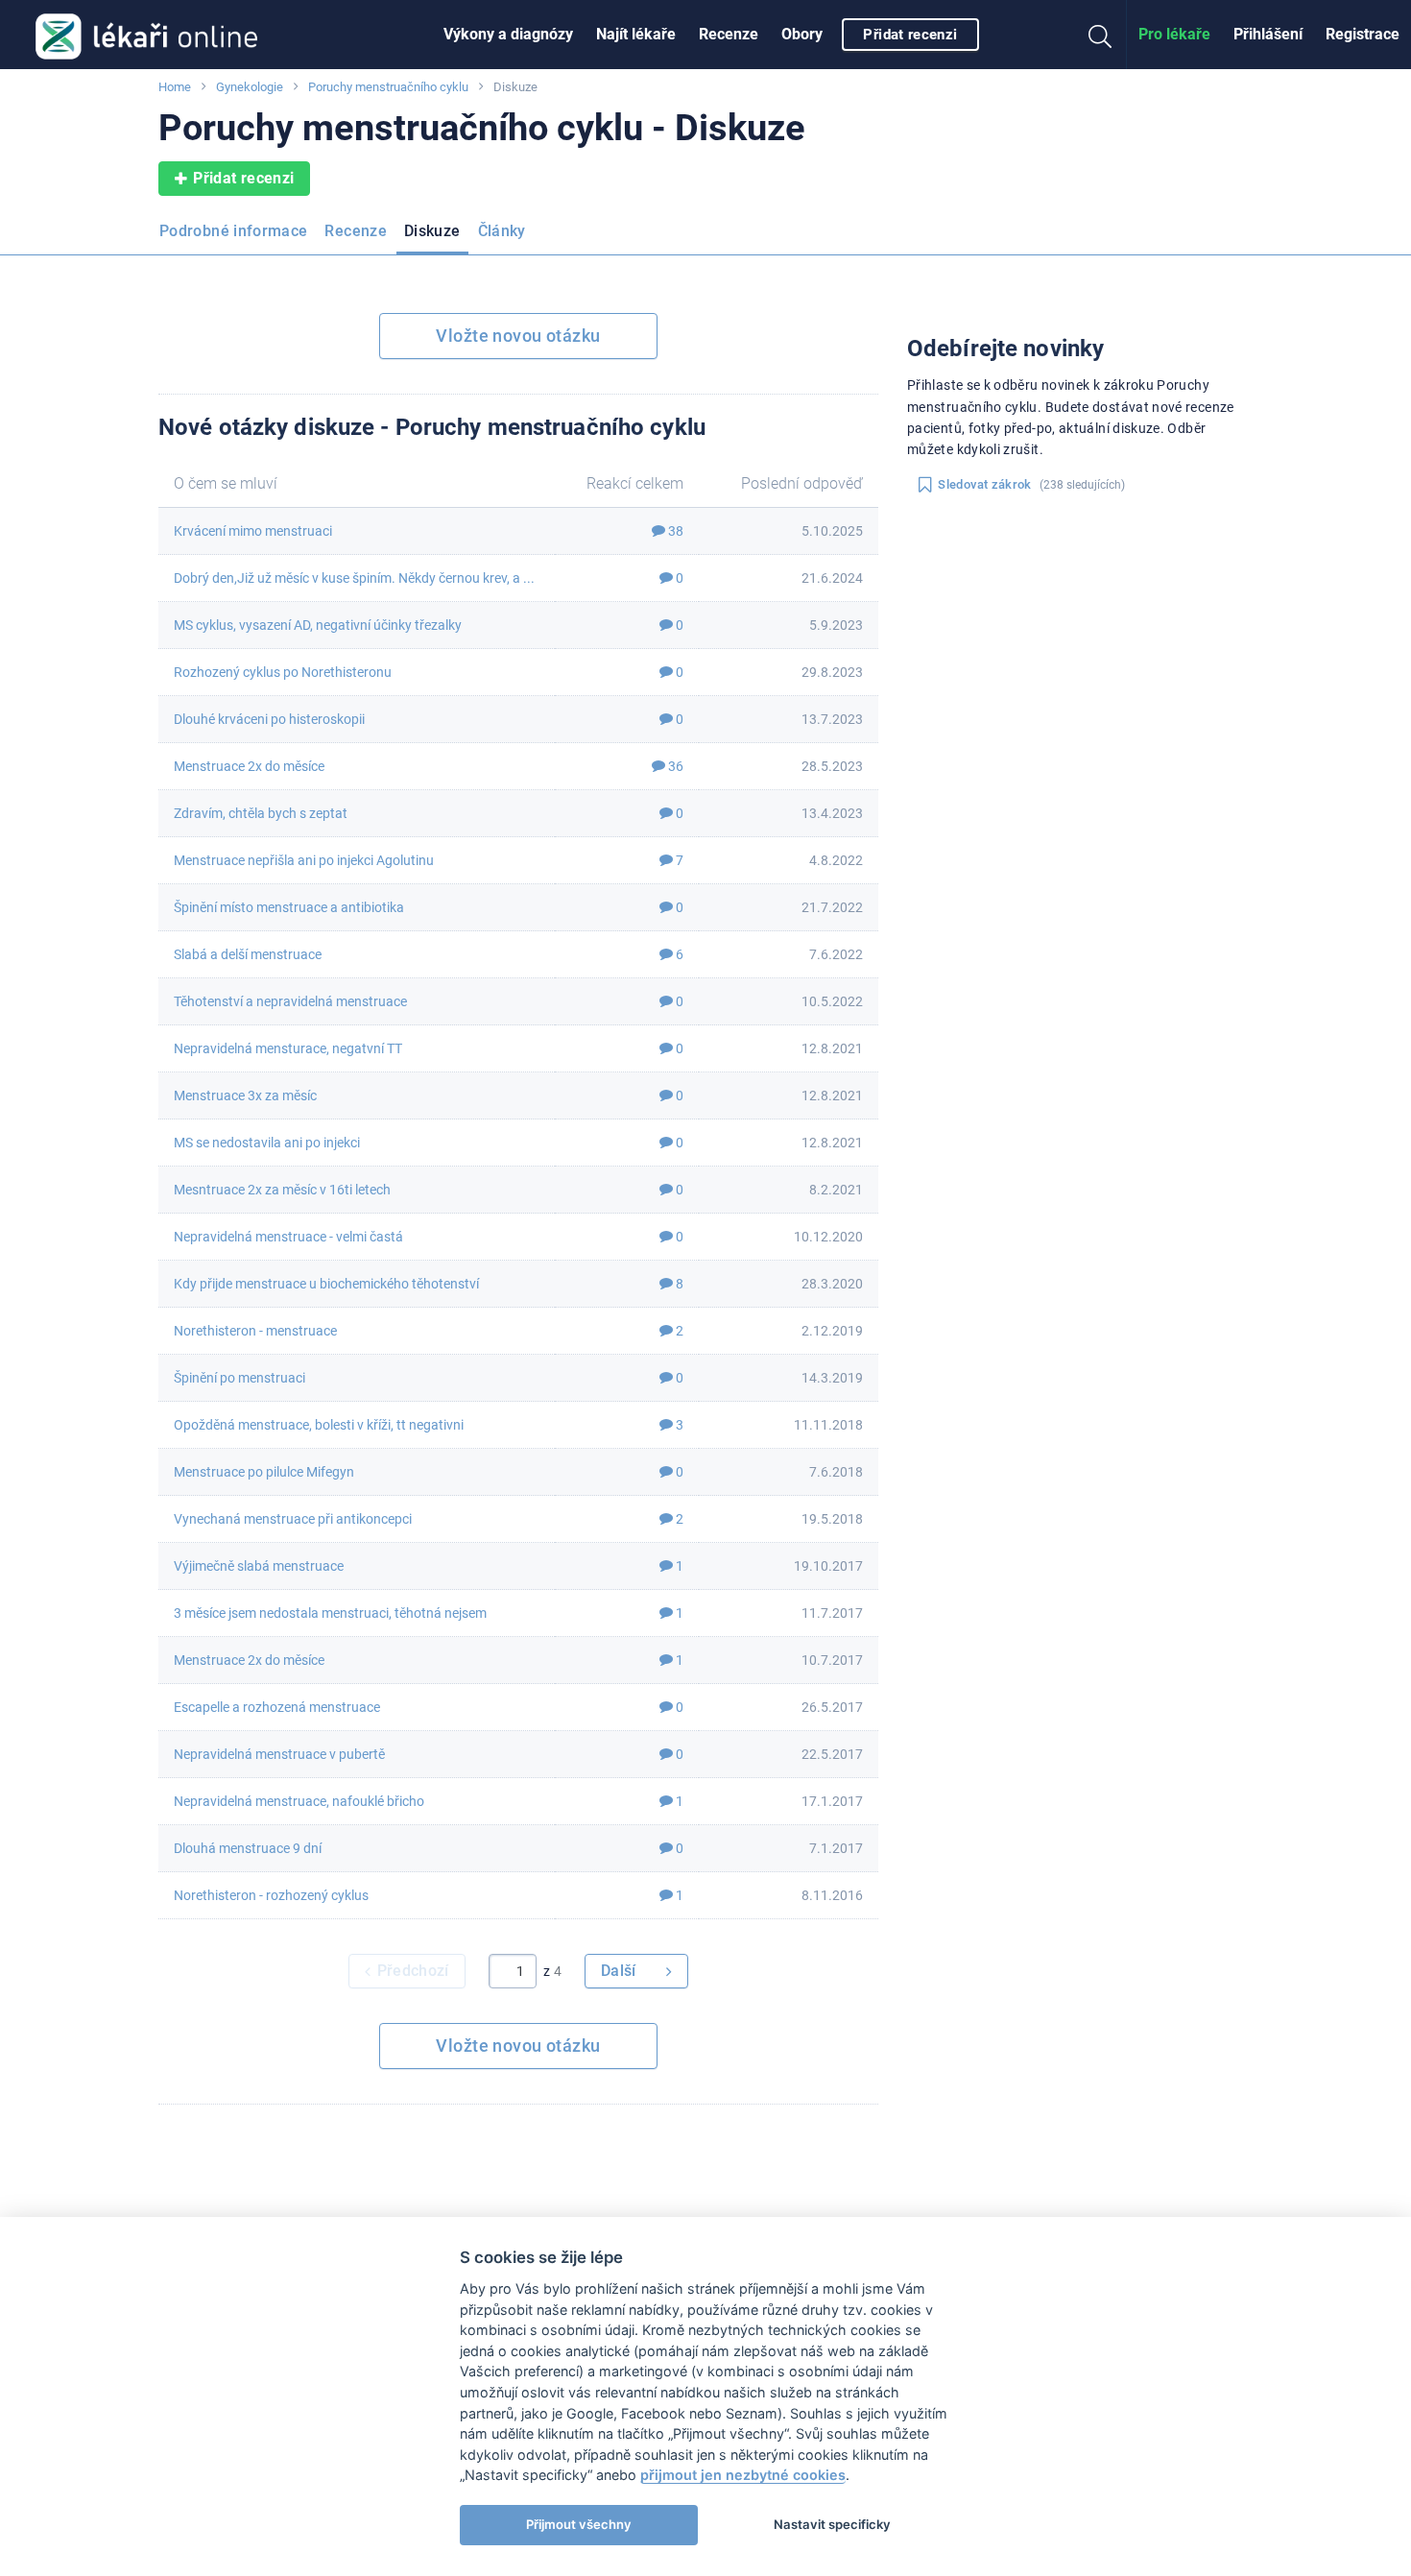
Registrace (1363, 34)
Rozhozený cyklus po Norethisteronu (283, 672)
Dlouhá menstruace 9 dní (248, 1848)
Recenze (729, 34)
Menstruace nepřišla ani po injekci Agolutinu (304, 860)
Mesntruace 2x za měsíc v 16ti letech (282, 1190)
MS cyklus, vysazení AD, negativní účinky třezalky (318, 625)
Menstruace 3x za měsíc (245, 1095)
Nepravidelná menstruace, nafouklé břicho (299, 1801)
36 (674, 766)
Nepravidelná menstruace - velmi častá (288, 1237)
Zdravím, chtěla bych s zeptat (261, 813)
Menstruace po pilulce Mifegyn (264, 1472)
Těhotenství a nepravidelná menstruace (290, 1001)
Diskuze (432, 231)
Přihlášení (1268, 34)
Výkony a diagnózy (508, 34)
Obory (802, 34)
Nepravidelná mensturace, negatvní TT (288, 1048)
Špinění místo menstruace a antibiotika (289, 907)
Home (175, 87)
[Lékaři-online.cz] (146, 35)
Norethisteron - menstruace (255, 1331)
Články (502, 231)
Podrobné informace (233, 231)
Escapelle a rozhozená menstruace (277, 1707)
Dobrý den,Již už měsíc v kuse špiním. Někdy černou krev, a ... (354, 578)
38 (674, 531)
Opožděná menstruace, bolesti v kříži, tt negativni (319, 1425)
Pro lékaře (1174, 34)
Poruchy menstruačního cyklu (388, 87)
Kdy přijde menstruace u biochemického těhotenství (326, 1284)
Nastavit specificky (832, 2524)
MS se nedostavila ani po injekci (267, 1143)
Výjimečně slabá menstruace (259, 1566)
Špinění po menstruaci (239, 1378)
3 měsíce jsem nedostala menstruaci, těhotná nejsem (330, 1613)
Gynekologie (250, 87)
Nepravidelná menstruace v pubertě (279, 1754)
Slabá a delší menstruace (248, 954)
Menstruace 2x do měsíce (249, 766)
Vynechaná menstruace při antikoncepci (293, 1519)
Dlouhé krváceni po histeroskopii (269, 719)
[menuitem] (508, 35)
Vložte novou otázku (518, 336)
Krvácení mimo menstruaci (253, 531)
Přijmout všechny (579, 2524)
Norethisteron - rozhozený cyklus (271, 1895)
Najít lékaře (636, 34)
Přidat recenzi (910, 35)
